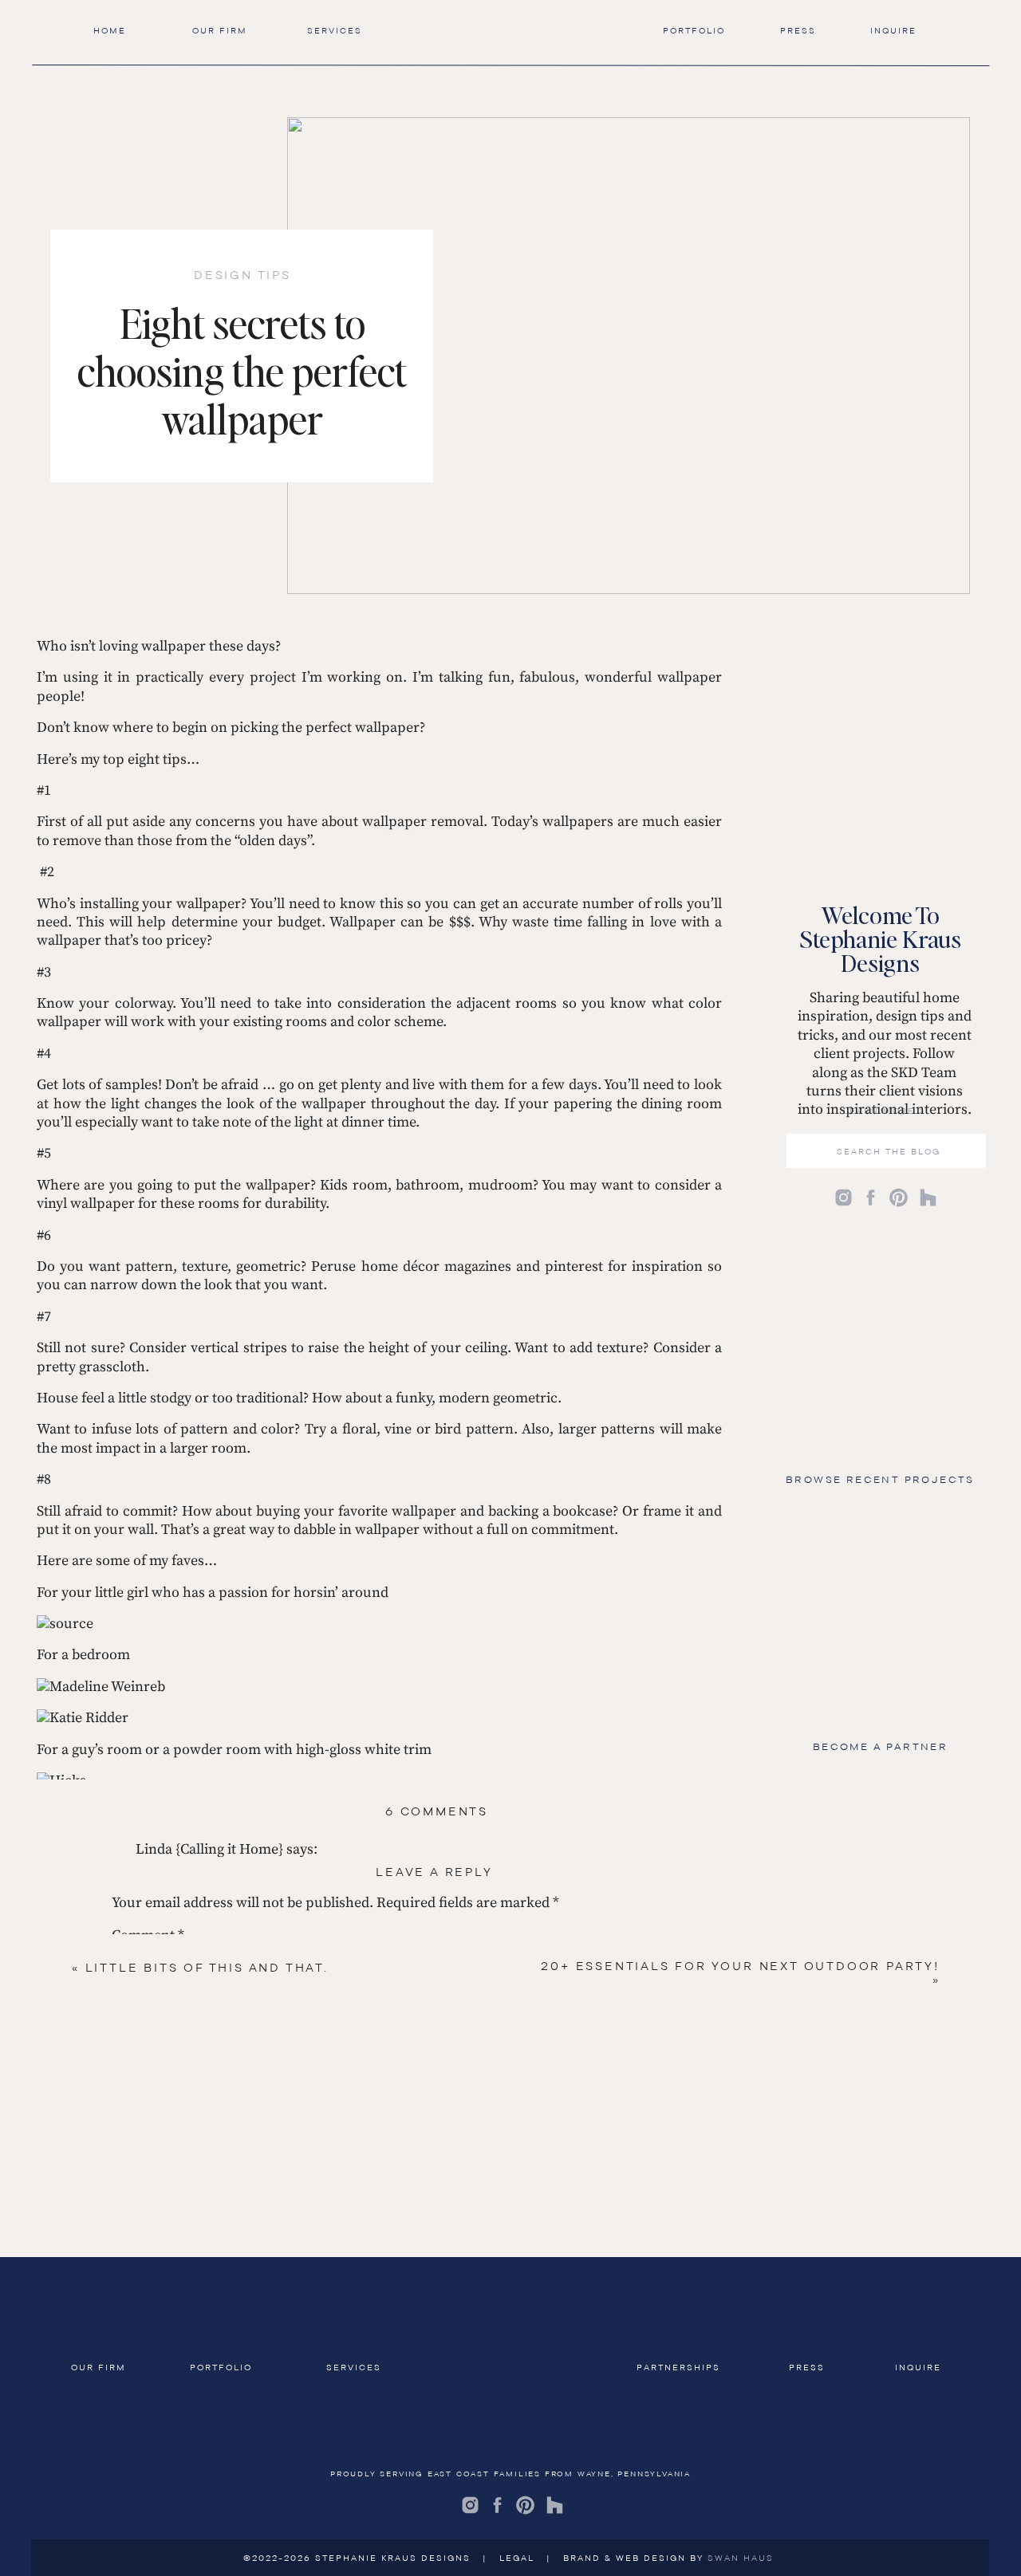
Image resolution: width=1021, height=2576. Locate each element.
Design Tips (242, 275)
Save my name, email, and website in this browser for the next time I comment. (362, 2308)
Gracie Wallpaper (92, 2377)
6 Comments (437, 1811)
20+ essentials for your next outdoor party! (740, 1966)
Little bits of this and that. (207, 1968)
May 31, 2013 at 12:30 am (213, 2538)
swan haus (741, 2558)
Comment (148, 1935)
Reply (154, 2485)
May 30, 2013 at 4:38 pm (210, 2408)
